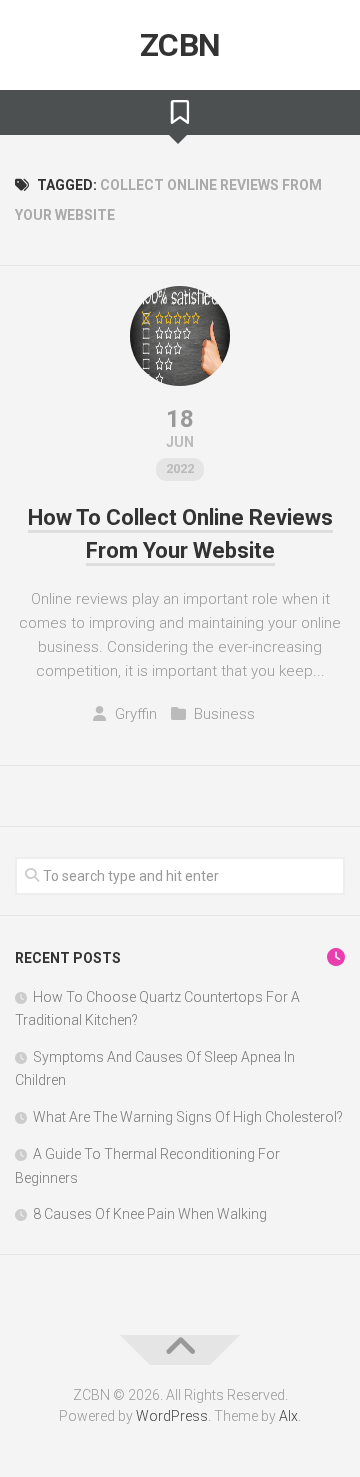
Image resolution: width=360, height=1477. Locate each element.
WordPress (172, 1416)
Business (224, 714)
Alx (288, 1416)
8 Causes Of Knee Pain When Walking (150, 1214)
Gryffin (136, 714)
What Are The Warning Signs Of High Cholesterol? (188, 1117)
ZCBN (180, 45)
